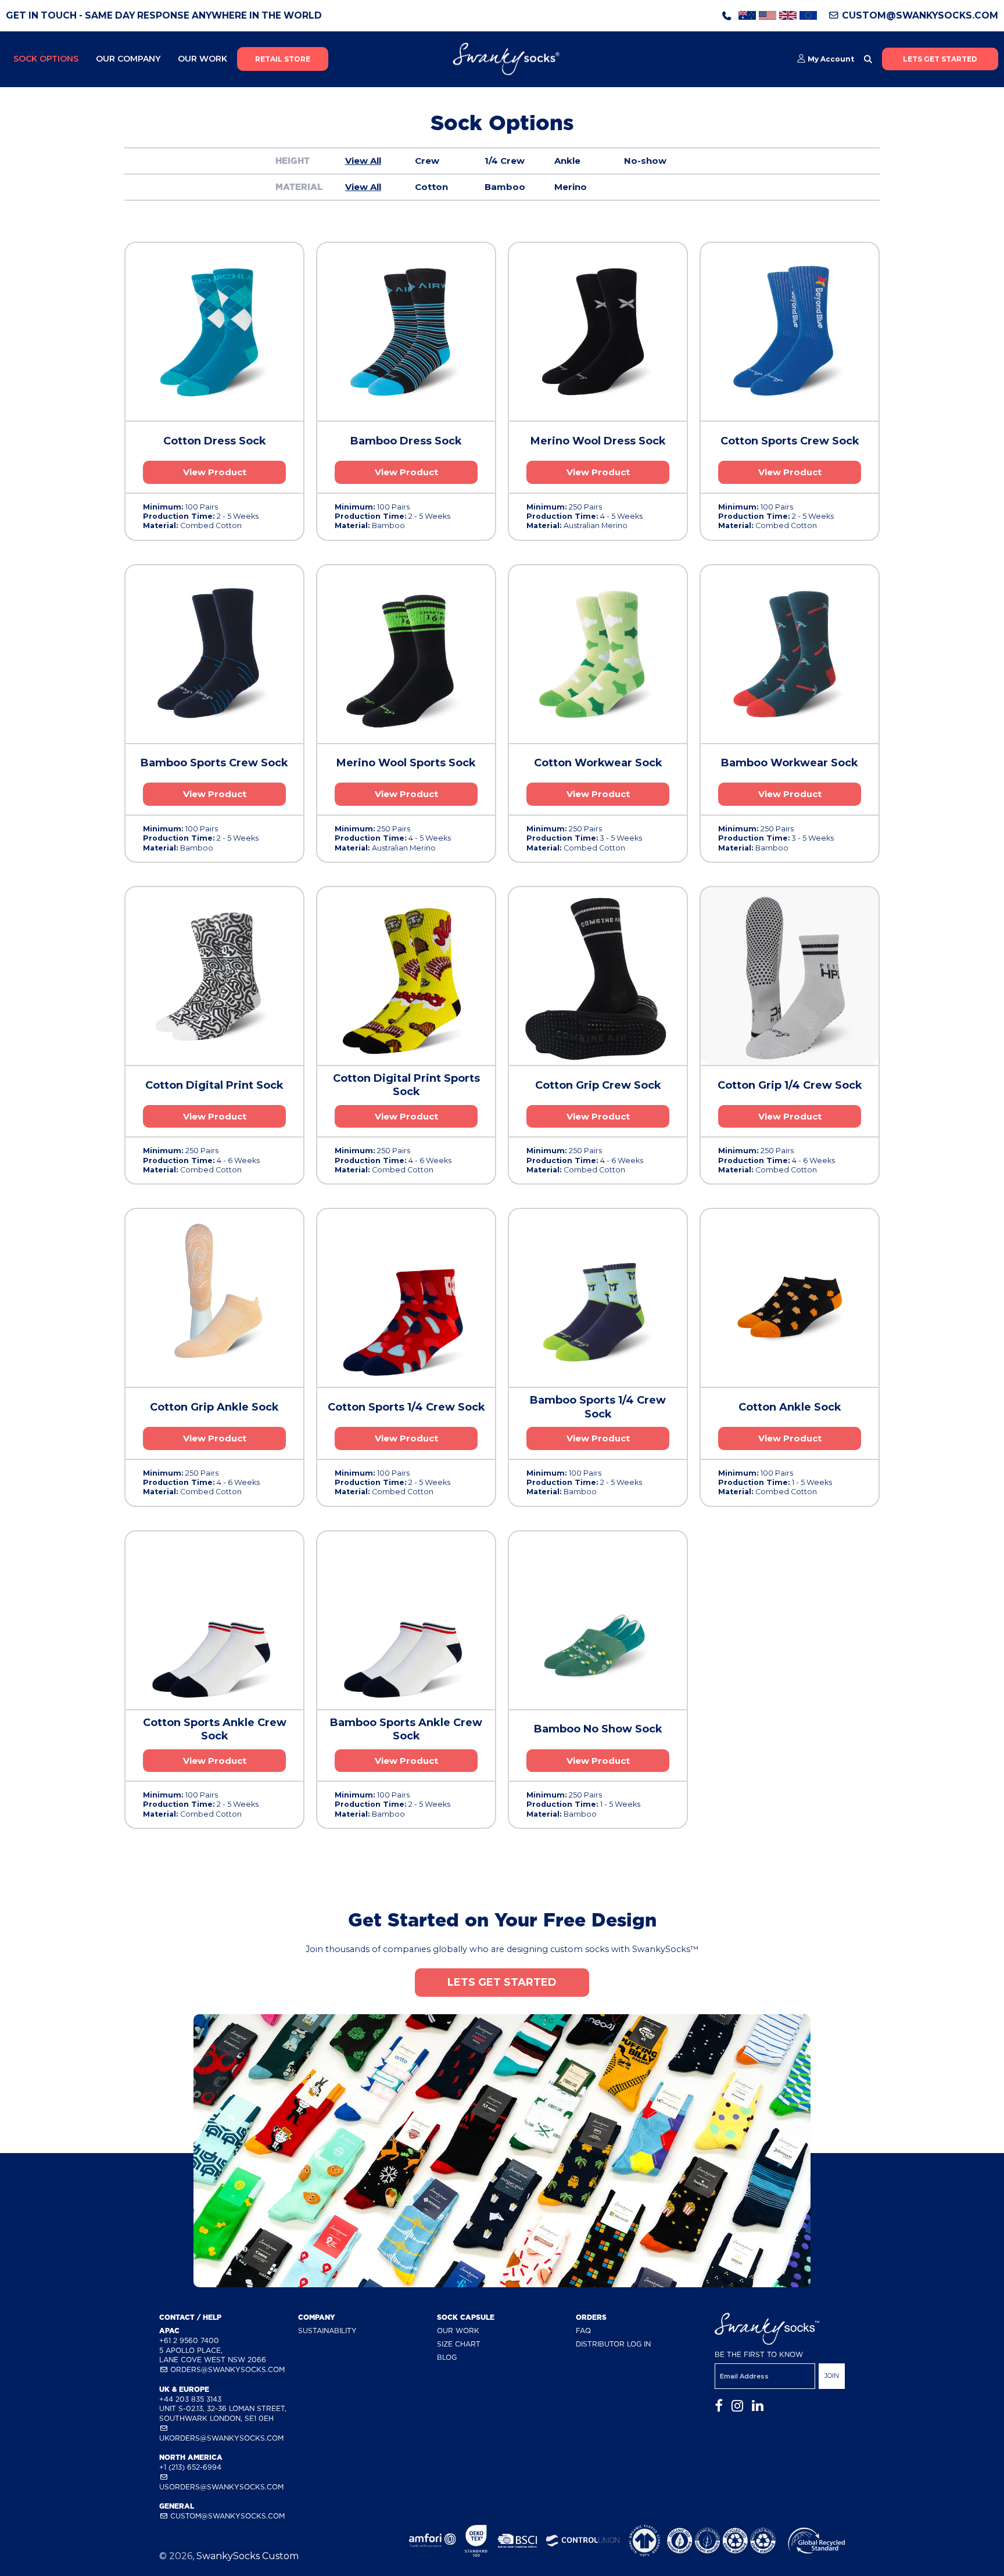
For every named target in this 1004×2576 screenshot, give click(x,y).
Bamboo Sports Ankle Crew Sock (406, 1729)
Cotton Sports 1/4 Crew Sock (406, 1407)
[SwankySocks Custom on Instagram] (737, 2406)
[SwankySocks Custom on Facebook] (719, 2406)
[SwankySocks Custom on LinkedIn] (758, 2406)
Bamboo (505, 187)
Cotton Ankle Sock (790, 1407)
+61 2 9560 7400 (189, 2340)
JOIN (832, 2376)
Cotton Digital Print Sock (214, 1085)
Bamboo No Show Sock (598, 1729)
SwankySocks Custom (248, 2556)
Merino (571, 187)
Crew (427, 161)
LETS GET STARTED (940, 59)
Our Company (128, 59)
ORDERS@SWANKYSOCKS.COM (226, 2369)
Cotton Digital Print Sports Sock (406, 1085)
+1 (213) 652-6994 (190, 2467)
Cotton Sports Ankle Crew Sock (215, 1729)
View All (363, 161)
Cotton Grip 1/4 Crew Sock (790, 1085)
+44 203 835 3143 (190, 2399)
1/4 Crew (505, 161)
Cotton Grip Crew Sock (598, 1085)
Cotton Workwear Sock (598, 763)
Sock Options (46, 59)
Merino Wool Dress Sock (598, 441)
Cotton (431, 187)
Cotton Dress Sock (215, 441)
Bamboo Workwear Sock (790, 763)
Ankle (567, 161)
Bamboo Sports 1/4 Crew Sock (598, 1407)
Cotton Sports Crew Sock (790, 441)
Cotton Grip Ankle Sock (214, 1407)
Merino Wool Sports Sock (406, 763)
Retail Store (283, 59)
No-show (645, 161)
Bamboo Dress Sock (406, 441)
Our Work (202, 59)
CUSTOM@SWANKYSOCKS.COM (919, 15)
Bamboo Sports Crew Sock (214, 763)
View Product (215, 472)
